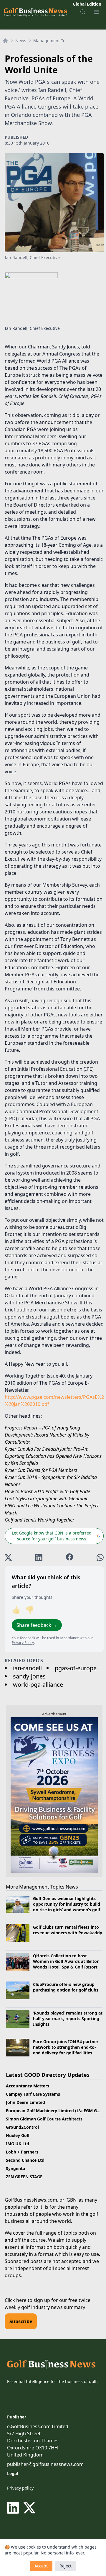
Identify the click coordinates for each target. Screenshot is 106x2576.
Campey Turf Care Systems (33, 2094)
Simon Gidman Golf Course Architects (44, 2119)
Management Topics (52, 41)
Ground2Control (22, 2127)
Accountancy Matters (28, 2086)
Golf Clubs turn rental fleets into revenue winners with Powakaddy (68, 1930)
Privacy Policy (23, 1643)
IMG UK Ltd (18, 2144)
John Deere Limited (25, 2102)
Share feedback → (37, 1625)
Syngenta (15, 2168)
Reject (66, 2566)
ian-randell (27, 1668)
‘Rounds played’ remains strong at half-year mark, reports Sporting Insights (68, 2019)
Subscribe (21, 2321)
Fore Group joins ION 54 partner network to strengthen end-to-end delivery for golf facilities (66, 2047)
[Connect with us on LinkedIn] (14, 2508)
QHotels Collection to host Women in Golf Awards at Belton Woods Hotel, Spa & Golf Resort (66, 1961)
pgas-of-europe (76, 1668)
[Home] (5, 41)
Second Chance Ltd (25, 2160)
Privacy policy (20, 2488)
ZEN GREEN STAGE (24, 2177)
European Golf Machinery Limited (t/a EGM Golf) (55, 2111)
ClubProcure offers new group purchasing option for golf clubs (66, 1987)
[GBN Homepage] (35, 12)
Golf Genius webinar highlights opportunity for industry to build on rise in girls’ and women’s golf (67, 1904)
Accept (41, 2566)
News (21, 41)
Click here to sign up (27, 2300)
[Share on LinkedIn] (39, 1557)
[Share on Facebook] (69, 1557)
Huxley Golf (18, 2135)
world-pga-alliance (38, 1685)
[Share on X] (8, 1557)
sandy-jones (29, 1676)
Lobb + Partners (22, 2152)
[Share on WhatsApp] (100, 1557)
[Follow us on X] (29, 2508)
